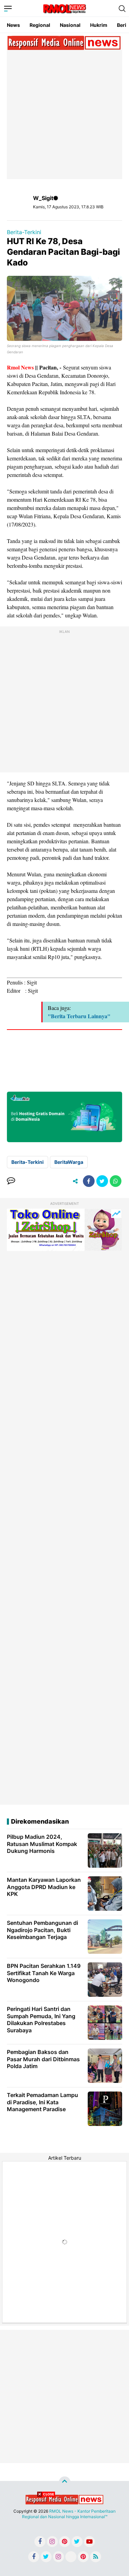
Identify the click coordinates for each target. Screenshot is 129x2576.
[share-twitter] (102, 1181)
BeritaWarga (69, 1162)
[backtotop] (65, 2482)
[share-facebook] (89, 1181)
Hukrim (99, 25)
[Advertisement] (64, 114)
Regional (40, 25)
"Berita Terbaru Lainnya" (79, 1016)
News (13, 25)
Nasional (70, 25)
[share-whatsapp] (116, 1181)
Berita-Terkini (24, 232)
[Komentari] (11, 1181)
